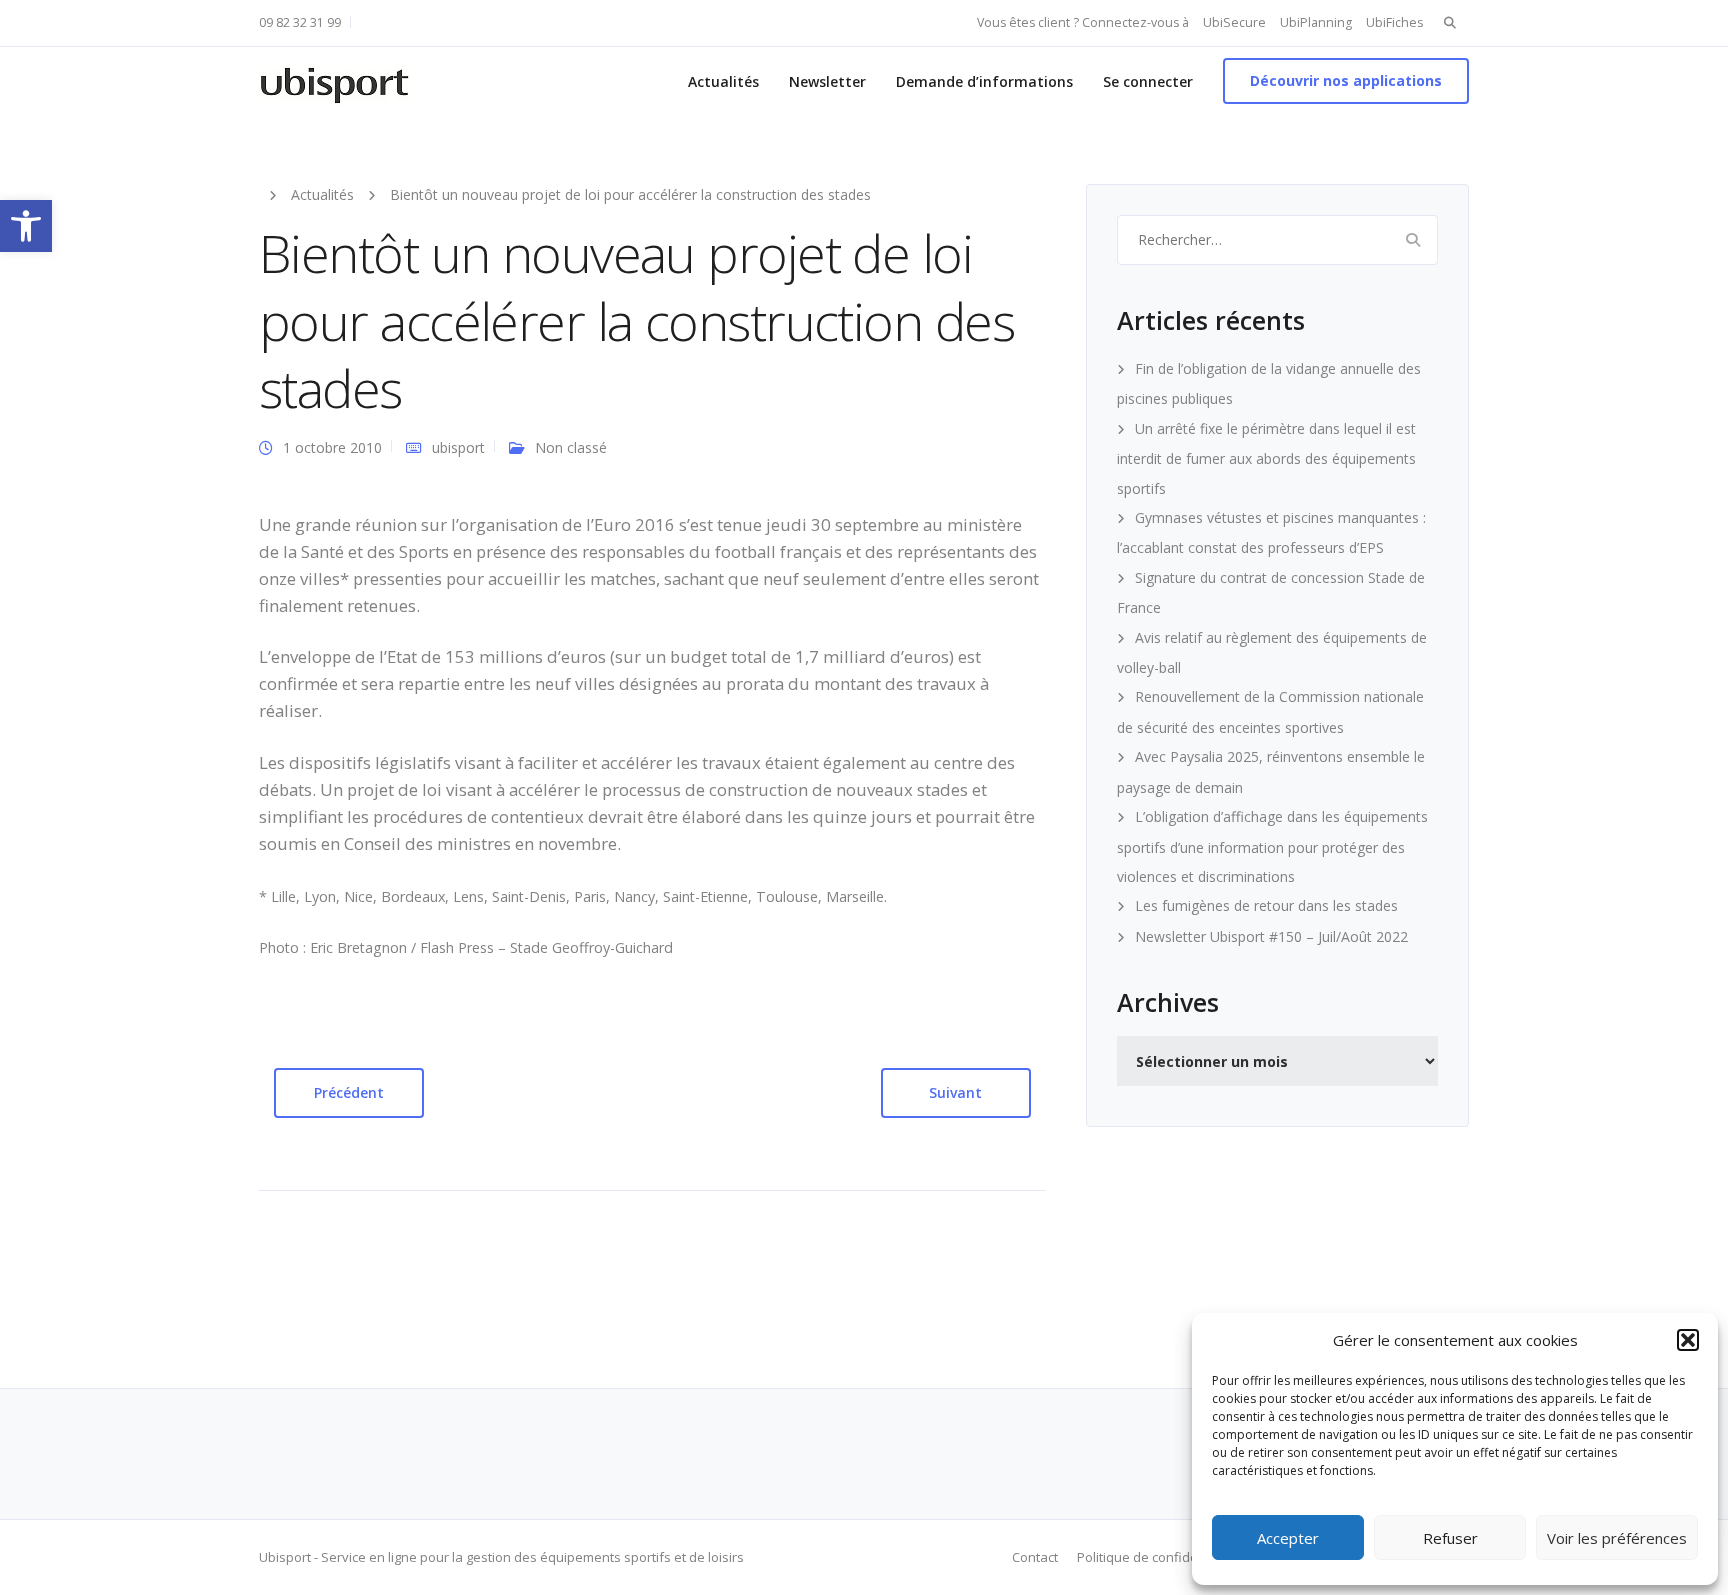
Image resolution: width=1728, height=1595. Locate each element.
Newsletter (827, 81)
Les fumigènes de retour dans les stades (1266, 905)
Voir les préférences (1617, 1538)
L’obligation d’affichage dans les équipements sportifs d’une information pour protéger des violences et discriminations (1272, 846)
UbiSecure (1234, 22)
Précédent (349, 1092)
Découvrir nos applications (1346, 80)
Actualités (723, 81)
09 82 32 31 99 (300, 22)
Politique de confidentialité (1158, 1557)
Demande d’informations (984, 81)
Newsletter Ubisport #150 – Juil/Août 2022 (1271, 936)
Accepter (1288, 1538)
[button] (26, 226)
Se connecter (1148, 81)
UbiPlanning (1316, 22)
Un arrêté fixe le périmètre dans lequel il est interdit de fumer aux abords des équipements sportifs (1266, 458)
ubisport (458, 447)
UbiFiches (1394, 22)
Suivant (955, 1092)
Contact (1035, 1557)
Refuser (1450, 1538)
